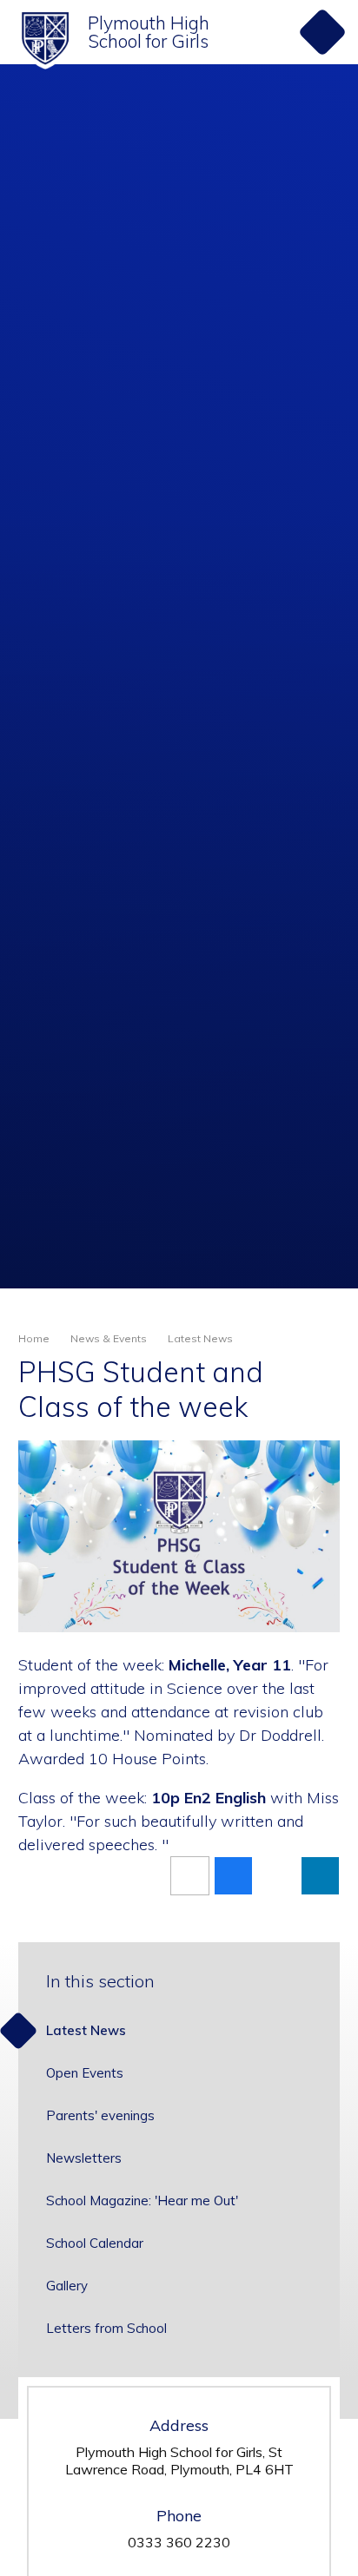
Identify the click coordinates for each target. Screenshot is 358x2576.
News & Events (109, 1338)
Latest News (200, 1338)
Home (34, 1338)
